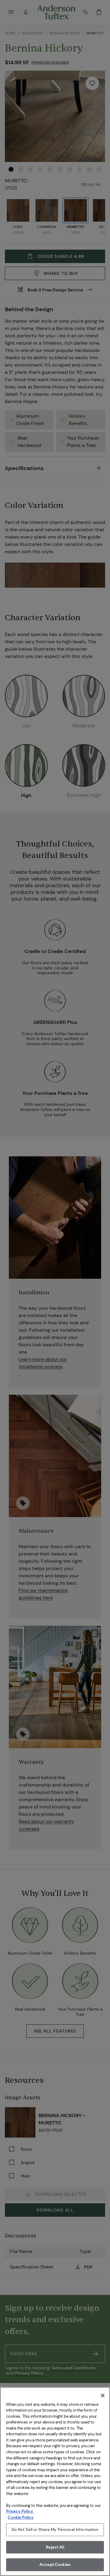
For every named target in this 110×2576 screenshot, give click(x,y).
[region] (55, 2481)
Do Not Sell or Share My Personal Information (55, 2530)
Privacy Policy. (20, 2511)
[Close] (103, 2395)
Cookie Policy (21, 2517)
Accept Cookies (55, 2565)
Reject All (55, 2547)
